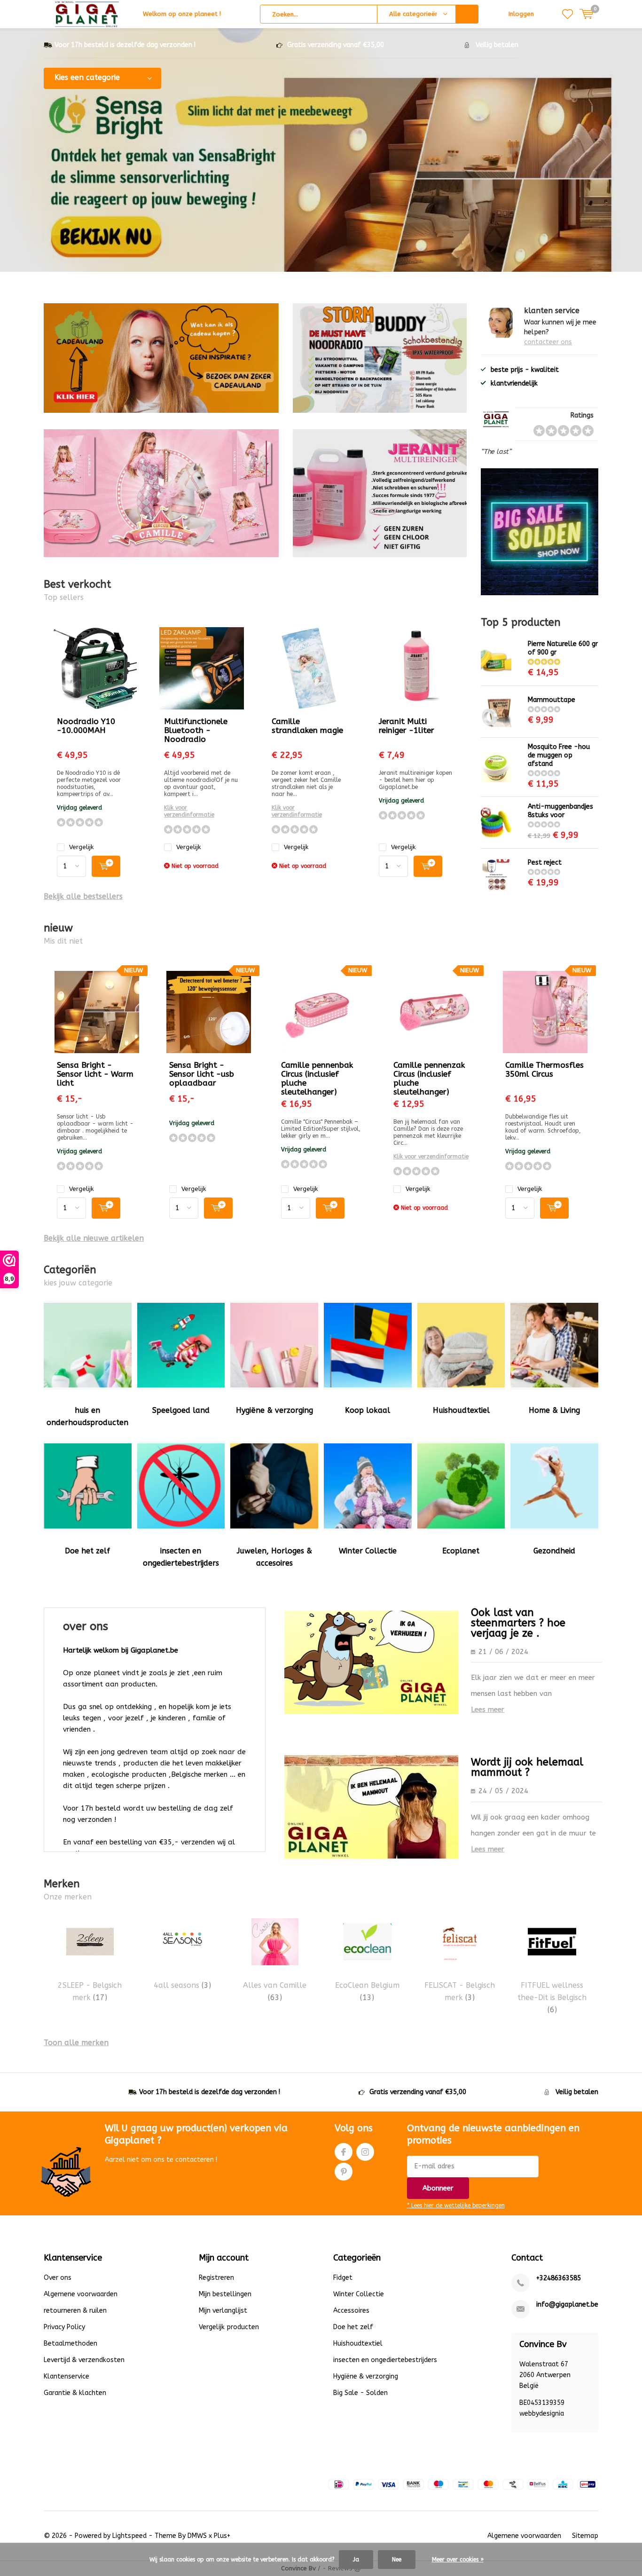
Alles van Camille (275, 1991)
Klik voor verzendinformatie (189, 811)
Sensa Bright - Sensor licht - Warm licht (95, 1074)
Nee (397, 2560)
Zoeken (467, 14)
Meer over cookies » (458, 2560)
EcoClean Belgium (367, 1991)
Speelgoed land (181, 1410)
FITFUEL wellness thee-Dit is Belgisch (552, 1998)
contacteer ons (548, 342)
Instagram (365, 2152)
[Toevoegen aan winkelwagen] (106, 866)
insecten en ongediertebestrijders (181, 1557)
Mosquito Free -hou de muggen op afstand (559, 755)
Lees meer (488, 1709)
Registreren (216, 2278)
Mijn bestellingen (225, 2294)
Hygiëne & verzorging (274, 1410)
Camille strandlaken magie (307, 726)
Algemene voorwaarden (81, 2294)
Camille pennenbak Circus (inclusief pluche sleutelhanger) (317, 1078)
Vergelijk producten (229, 2327)
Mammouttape (552, 700)
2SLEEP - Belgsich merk (90, 1991)
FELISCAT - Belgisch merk (460, 1991)
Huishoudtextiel (461, 1410)
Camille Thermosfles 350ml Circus (544, 1069)
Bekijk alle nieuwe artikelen (94, 1238)
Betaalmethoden (70, 2344)
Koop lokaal (368, 1410)
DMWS (197, 2536)
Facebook (344, 2152)
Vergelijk (81, 847)
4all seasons (182, 1985)
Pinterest (344, 2172)
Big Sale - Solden (360, 2393)
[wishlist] (568, 14)
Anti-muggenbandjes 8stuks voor (560, 811)
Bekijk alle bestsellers (83, 896)
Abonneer (438, 2188)
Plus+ (222, 2536)
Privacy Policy (64, 2327)
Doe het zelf (87, 1551)
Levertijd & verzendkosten (84, 2360)
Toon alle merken (76, 2043)
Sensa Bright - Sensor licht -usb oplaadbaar (202, 1074)
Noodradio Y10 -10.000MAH (86, 726)
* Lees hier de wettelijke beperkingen (456, 2206)
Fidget (343, 2278)
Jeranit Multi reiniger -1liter (407, 726)
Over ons (58, 2278)
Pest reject (545, 863)
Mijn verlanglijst (223, 2311)
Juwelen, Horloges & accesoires (274, 1557)
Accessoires (351, 2311)
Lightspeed (129, 2536)
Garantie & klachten (75, 2393)
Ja (356, 2560)
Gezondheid (554, 1551)
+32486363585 (559, 2278)
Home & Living (554, 1410)
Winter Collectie (368, 1551)
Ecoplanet (461, 1551)
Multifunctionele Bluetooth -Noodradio (196, 730)
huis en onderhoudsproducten (87, 1416)
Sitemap (585, 2536)
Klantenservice (67, 2376)
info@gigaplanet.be (567, 2304)
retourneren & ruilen (75, 2311)
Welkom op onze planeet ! (182, 14)
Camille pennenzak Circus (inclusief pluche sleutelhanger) (429, 1078)
